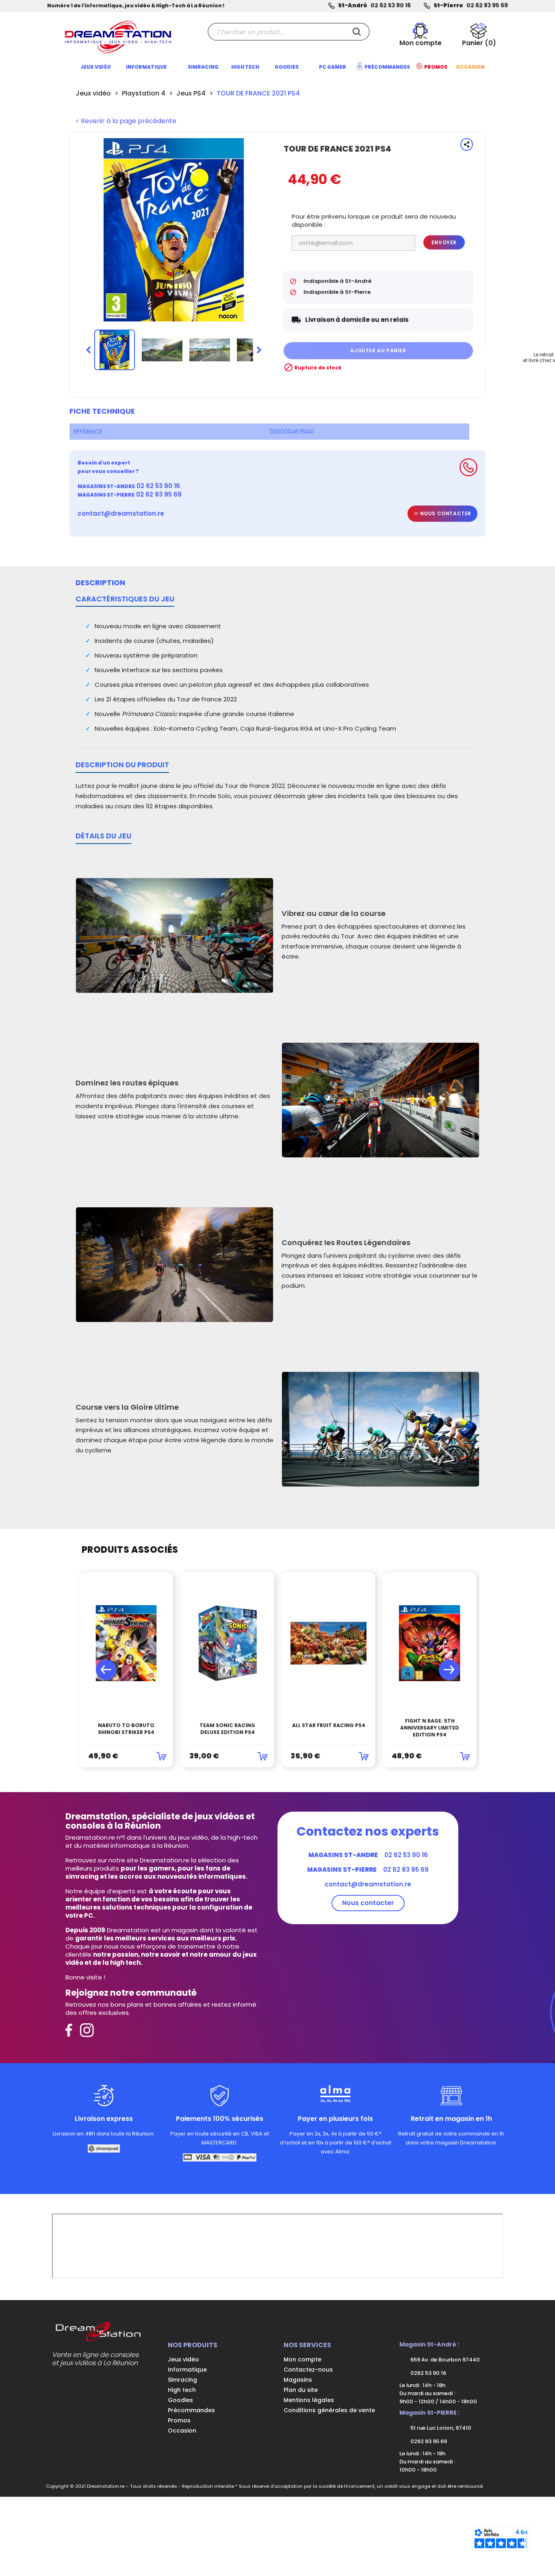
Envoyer (444, 242)
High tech (182, 2390)
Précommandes (191, 2410)
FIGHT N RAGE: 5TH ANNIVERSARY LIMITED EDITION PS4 (430, 1728)
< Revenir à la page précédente (126, 121)
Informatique (187, 2370)
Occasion (182, 2431)
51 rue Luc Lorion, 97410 (440, 2428)
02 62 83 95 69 (487, 5)
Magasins (298, 2380)
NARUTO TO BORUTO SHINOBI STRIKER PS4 (126, 1729)
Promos (179, 2420)
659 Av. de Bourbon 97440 (444, 2360)
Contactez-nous (308, 2370)
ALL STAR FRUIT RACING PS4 (329, 1725)
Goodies (180, 2400)
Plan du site (301, 2390)
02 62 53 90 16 (391, 5)
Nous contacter (445, 513)
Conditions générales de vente (329, 2410)
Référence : (89, 432)
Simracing (182, 2380)
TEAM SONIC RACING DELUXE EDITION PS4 (227, 1729)
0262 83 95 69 (428, 2441)
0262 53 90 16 (428, 2373)
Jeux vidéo (183, 2359)
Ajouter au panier (378, 350)
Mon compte (302, 2359)
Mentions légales (309, 2400)
